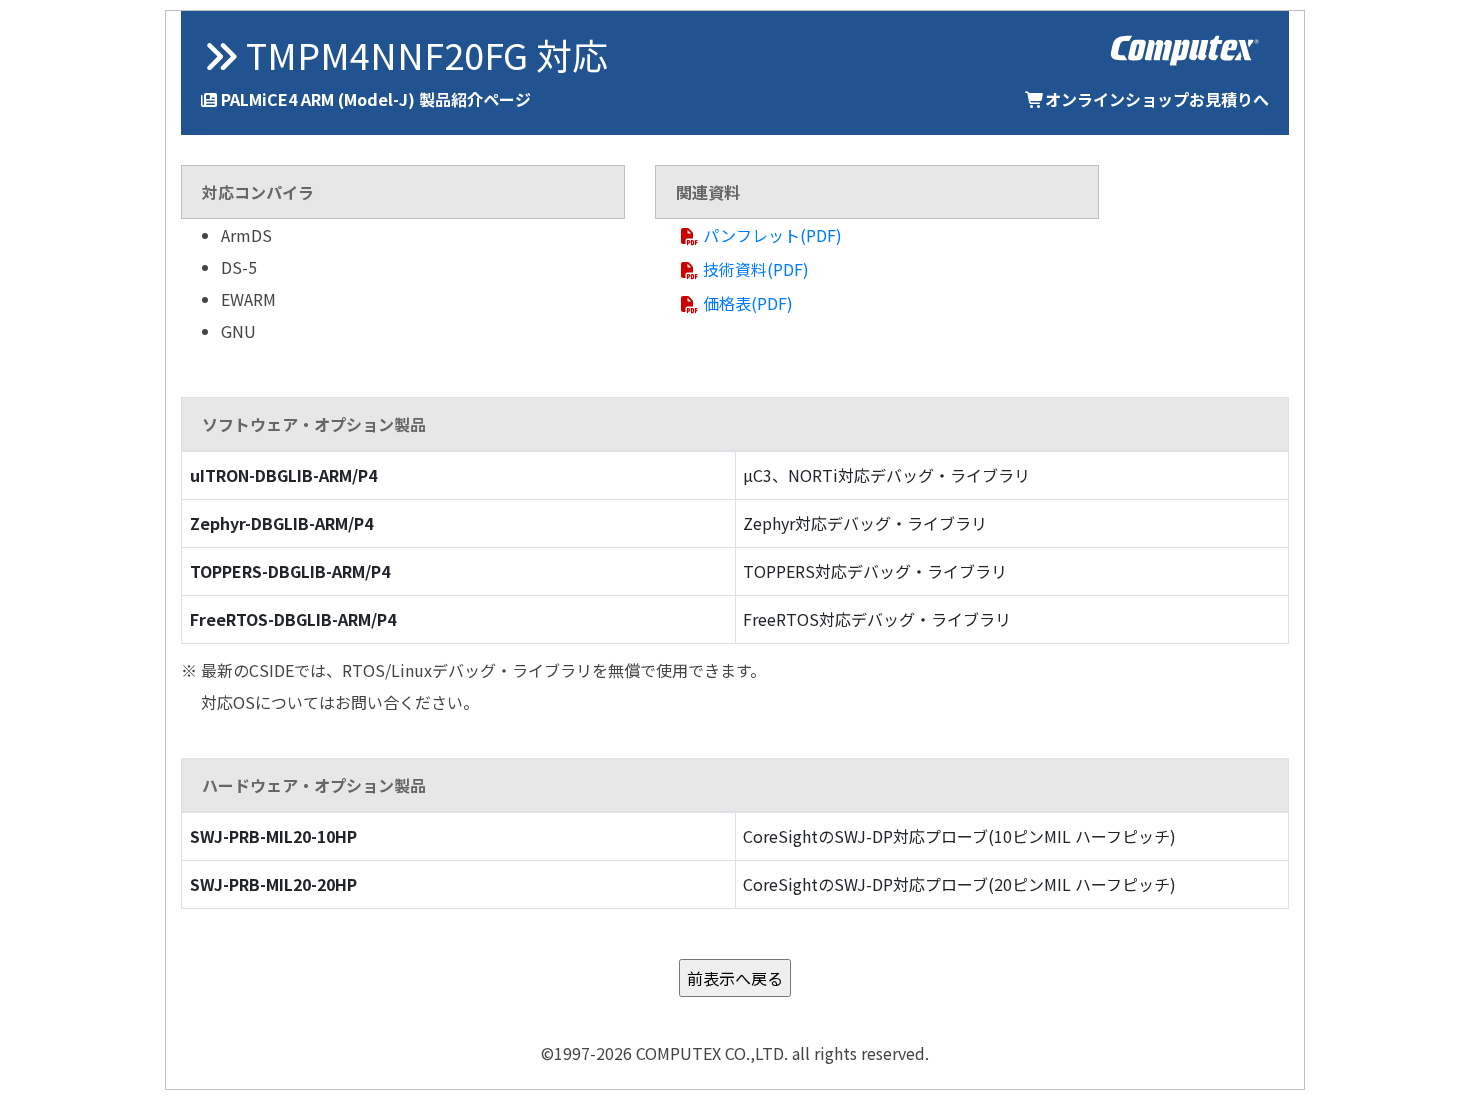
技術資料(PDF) (756, 269)
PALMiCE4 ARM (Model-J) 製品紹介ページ (376, 99)
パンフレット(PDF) (772, 235)
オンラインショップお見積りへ (1157, 99)
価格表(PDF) (748, 303)
